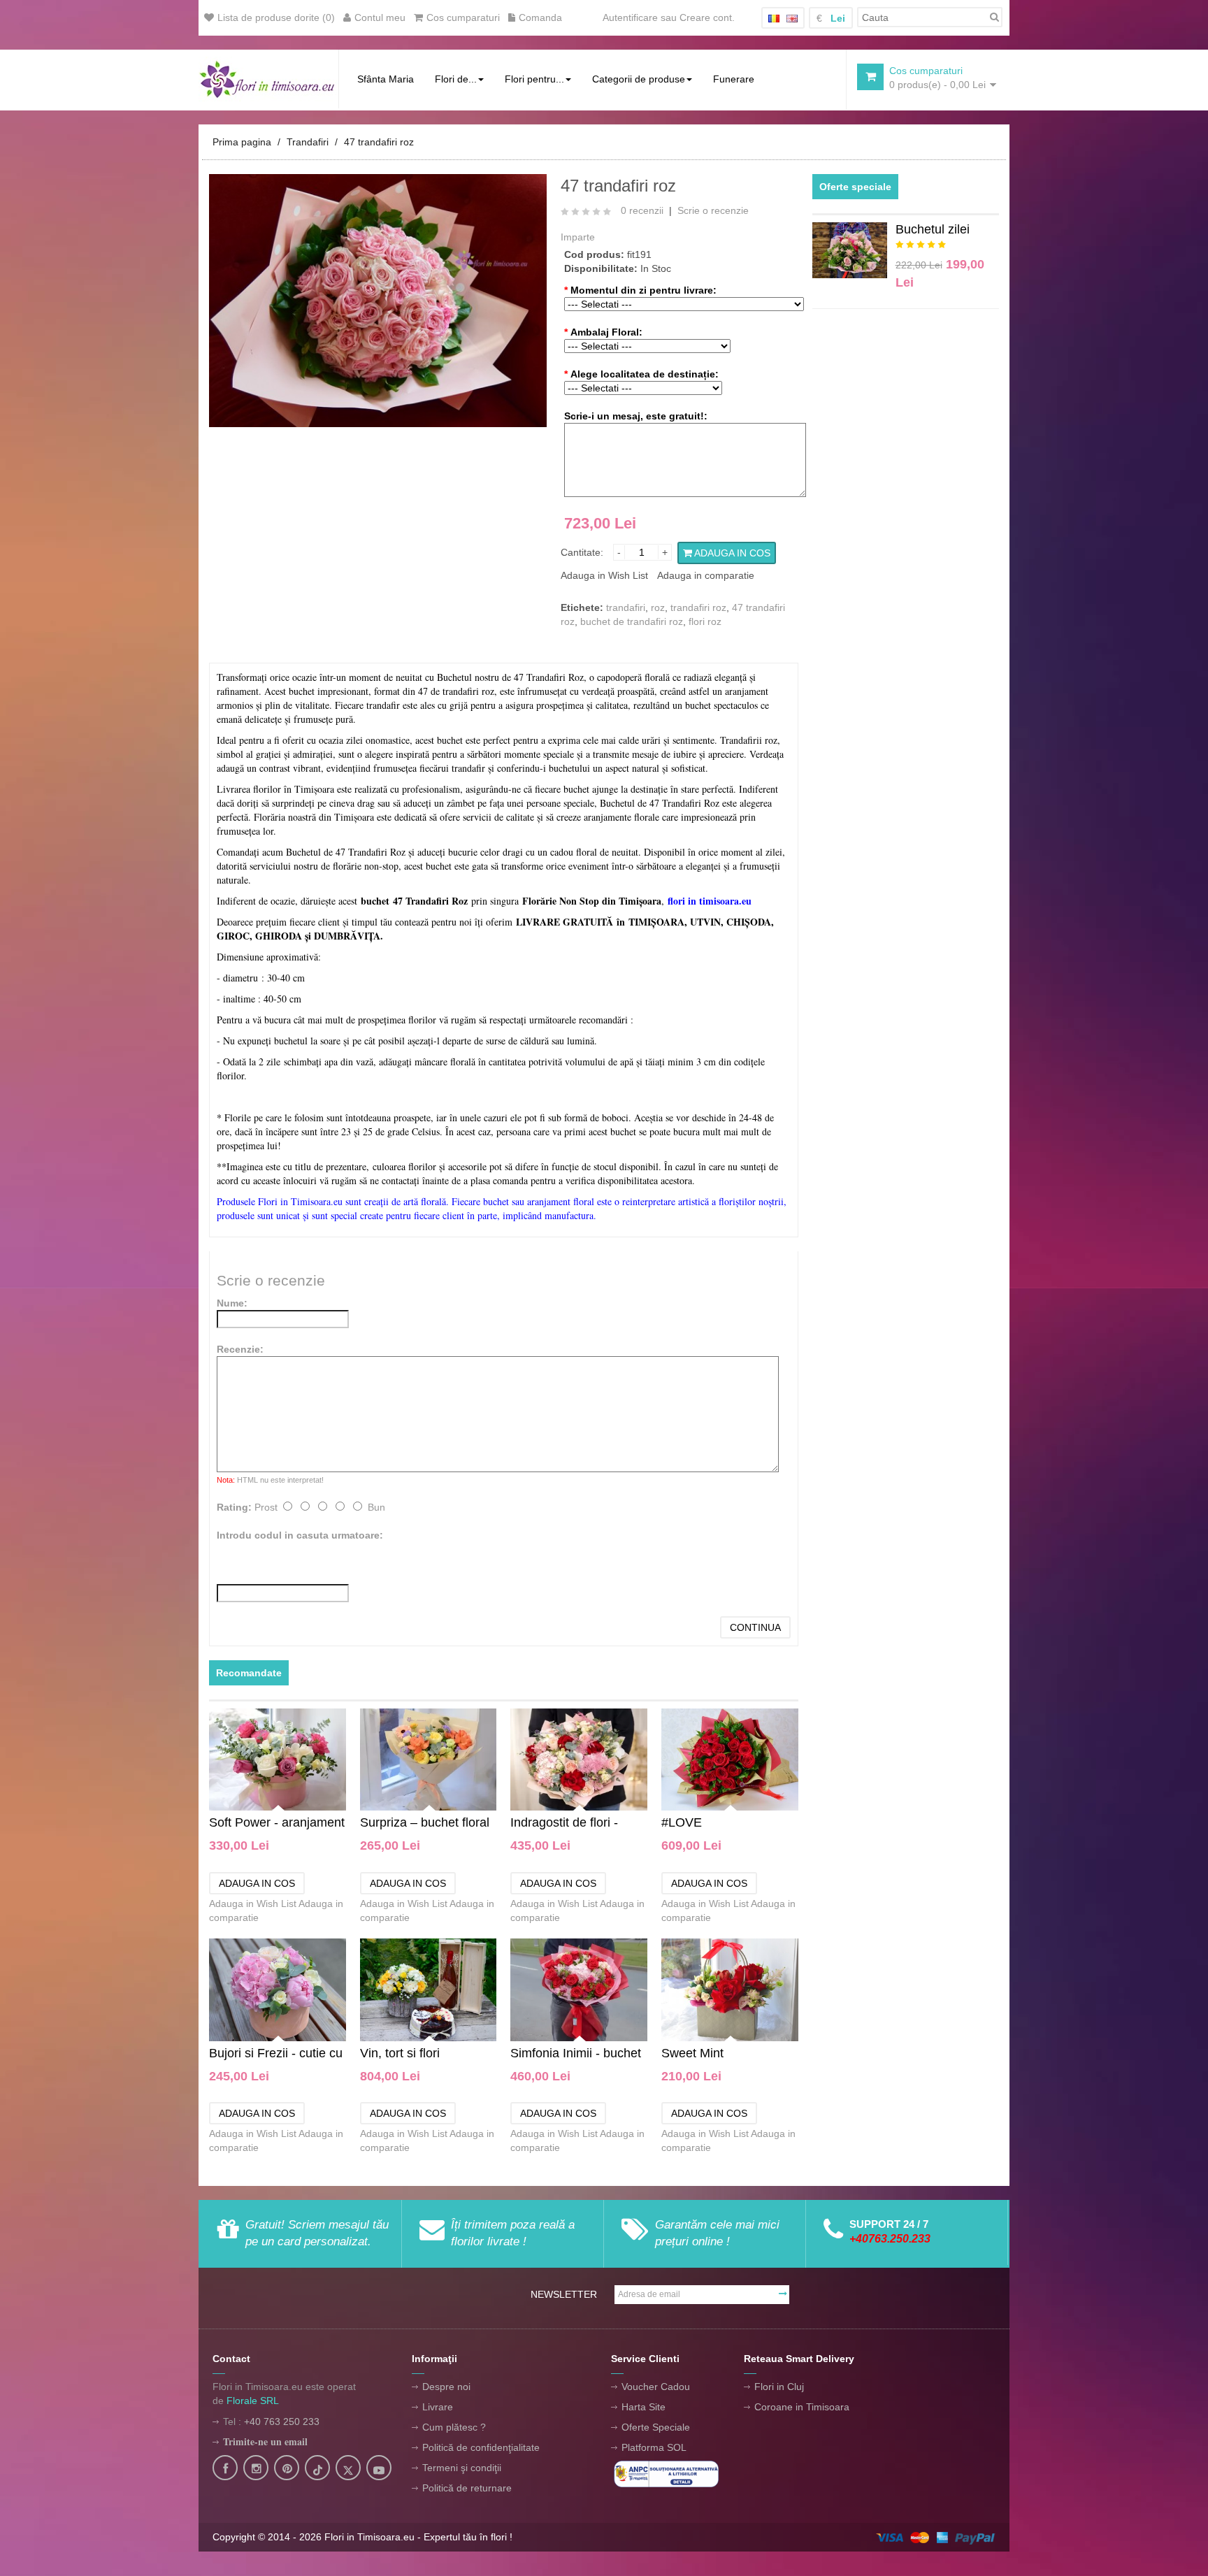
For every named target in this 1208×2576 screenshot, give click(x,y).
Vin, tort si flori (400, 2053)
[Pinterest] (287, 2469)
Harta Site (643, 2407)
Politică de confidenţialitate (481, 2447)
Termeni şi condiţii (462, 2468)
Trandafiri (308, 142)
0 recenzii (642, 210)
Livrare (438, 2407)
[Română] (774, 19)
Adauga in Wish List (604, 575)
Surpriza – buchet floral (425, 1822)
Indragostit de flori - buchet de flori (564, 1823)
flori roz (705, 621)
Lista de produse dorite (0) (276, 17)
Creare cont (706, 17)
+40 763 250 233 (282, 2422)
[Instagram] (256, 2469)
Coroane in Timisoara (802, 2407)
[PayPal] (936, 2537)
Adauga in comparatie (706, 575)
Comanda (540, 17)
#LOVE (682, 1822)
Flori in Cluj (779, 2387)
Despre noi (446, 2387)
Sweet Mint (692, 2053)
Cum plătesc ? (454, 2427)
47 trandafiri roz (379, 142)
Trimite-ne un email (265, 2441)
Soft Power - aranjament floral (277, 1823)
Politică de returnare (467, 2488)
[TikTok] (318, 2469)
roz (658, 607)
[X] (348, 2469)
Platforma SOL (654, 2447)
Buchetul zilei (933, 229)
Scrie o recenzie (713, 210)
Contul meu (380, 17)
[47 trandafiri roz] (378, 300)
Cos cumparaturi (463, 17)
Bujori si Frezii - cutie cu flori (276, 2054)
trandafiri (626, 607)
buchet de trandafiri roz (632, 621)
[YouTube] (379, 2469)
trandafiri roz (698, 607)
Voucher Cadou (656, 2387)
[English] (792, 19)
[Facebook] (225, 2469)
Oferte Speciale (656, 2427)
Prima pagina (242, 142)
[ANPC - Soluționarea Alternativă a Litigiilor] (666, 2473)
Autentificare (630, 17)
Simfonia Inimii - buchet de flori (576, 2054)
